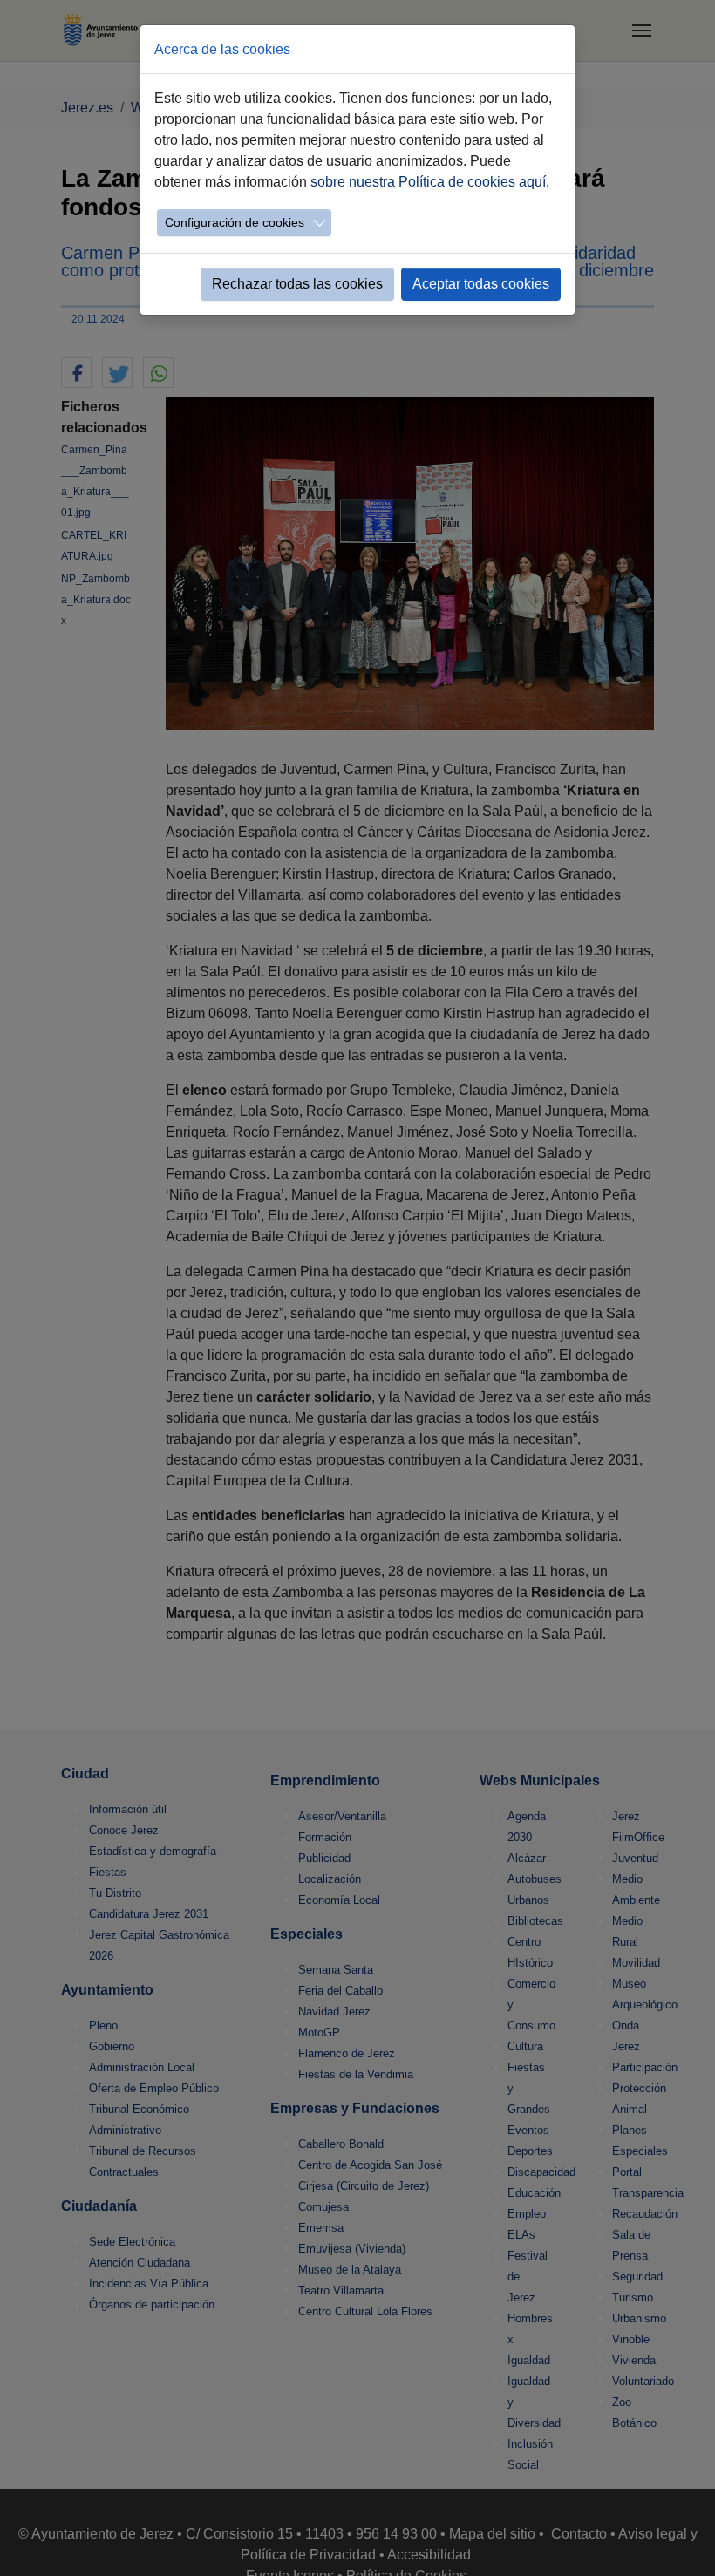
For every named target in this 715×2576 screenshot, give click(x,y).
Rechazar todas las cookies (297, 284)
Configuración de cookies (235, 222)
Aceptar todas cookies (481, 284)
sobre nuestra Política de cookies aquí (428, 182)
